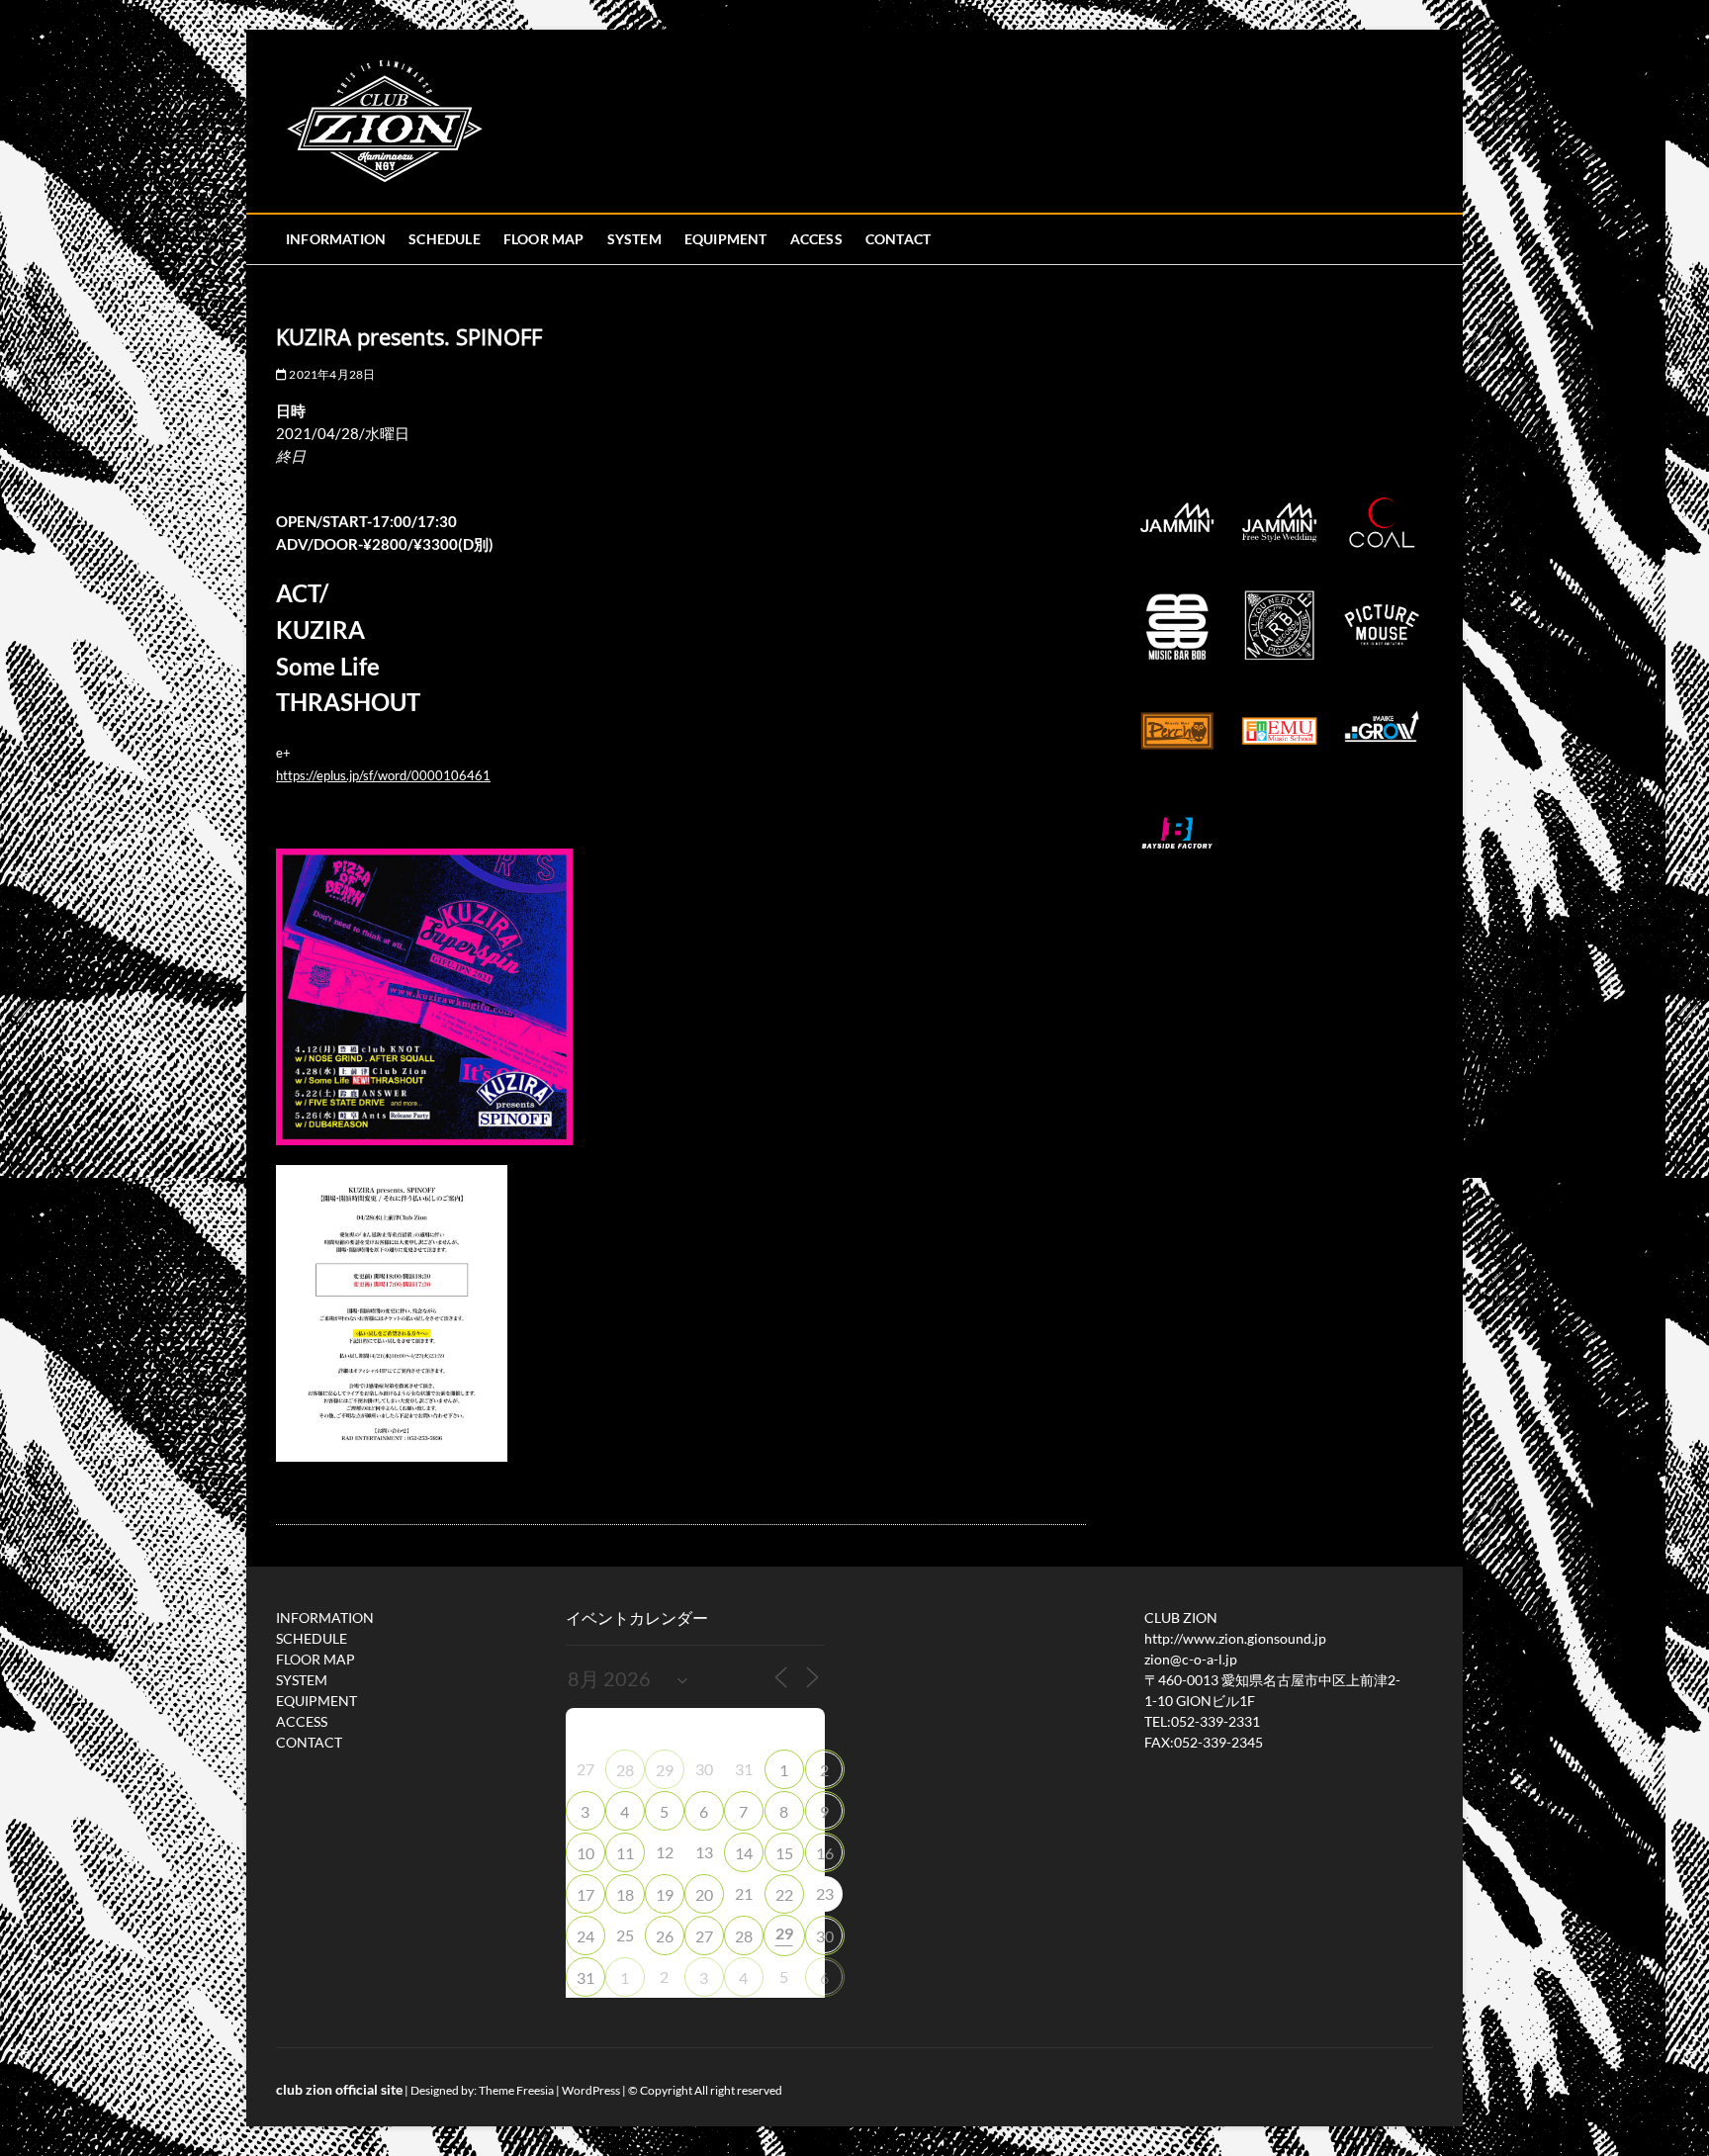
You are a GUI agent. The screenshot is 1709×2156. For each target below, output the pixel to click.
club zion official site (339, 2089)
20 (704, 1894)
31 (585, 1977)
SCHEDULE (445, 239)
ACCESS (816, 239)
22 (784, 1894)
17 (585, 1894)
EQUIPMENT (726, 239)
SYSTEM (634, 239)
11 (625, 1853)
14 (744, 1853)
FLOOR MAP (544, 239)
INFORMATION (336, 239)
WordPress (591, 2090)
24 (585, 1936)
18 (625, 1894)
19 (665, 1894)
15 (784, 1853)
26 (665, 1936)
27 (704, 1936)
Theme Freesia (516, 2090)
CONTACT (898, 239)
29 (665, 1770)
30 (825, 1936)
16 (825, 1853)
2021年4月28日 (331, 374)
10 (585, 1853)
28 (625, 1770)
